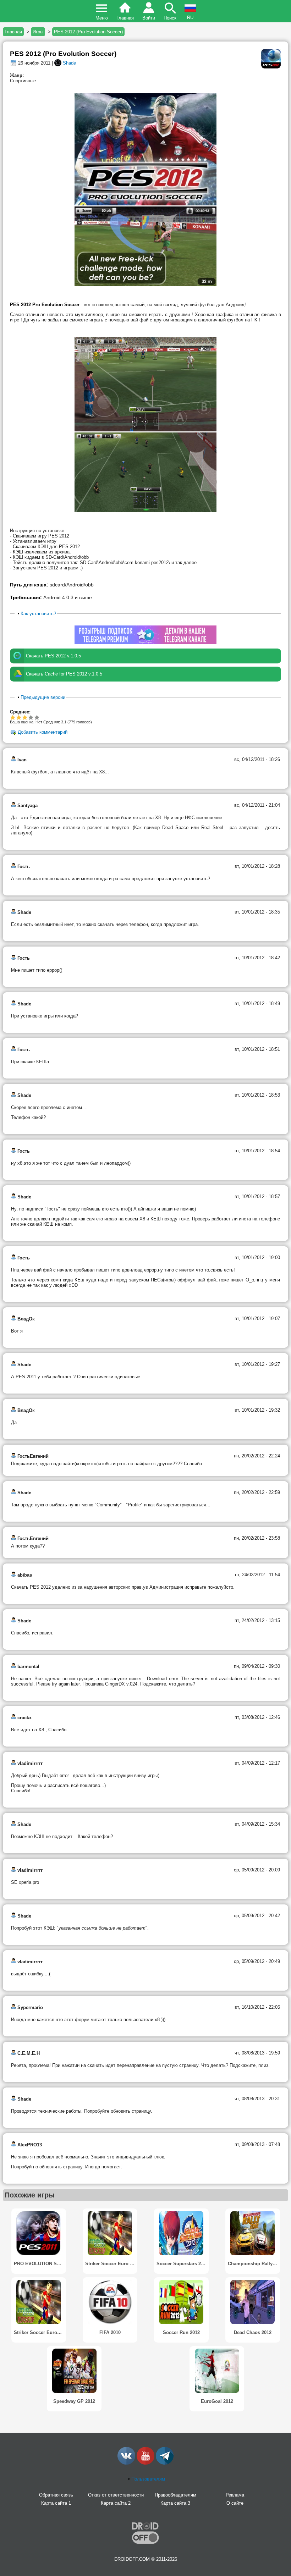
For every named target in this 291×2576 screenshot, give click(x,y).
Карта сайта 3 (175, 2503)
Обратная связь (56, 2495)
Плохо (13, 717)
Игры (38, 32)
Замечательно (28, 717)
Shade (69, 63)
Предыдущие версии (43, 697)
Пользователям (148, 2479)
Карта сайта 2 (116, 2503)
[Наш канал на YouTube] (145, 2463)
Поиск (170, 18)
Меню (102, 18)
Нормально (19, 717)
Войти (149, 18)
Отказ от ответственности (116, 2495)
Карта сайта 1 (56, 2503)
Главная (125, 18)
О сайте (235, 2503)
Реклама (235, 2495)
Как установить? (38, 614)
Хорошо (25, 717)
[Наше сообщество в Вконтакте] (126, 2463)
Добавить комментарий (43, 732)
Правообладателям (175, 2495)
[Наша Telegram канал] (165, 2463)
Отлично (37, 717)
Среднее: (20, 712)
